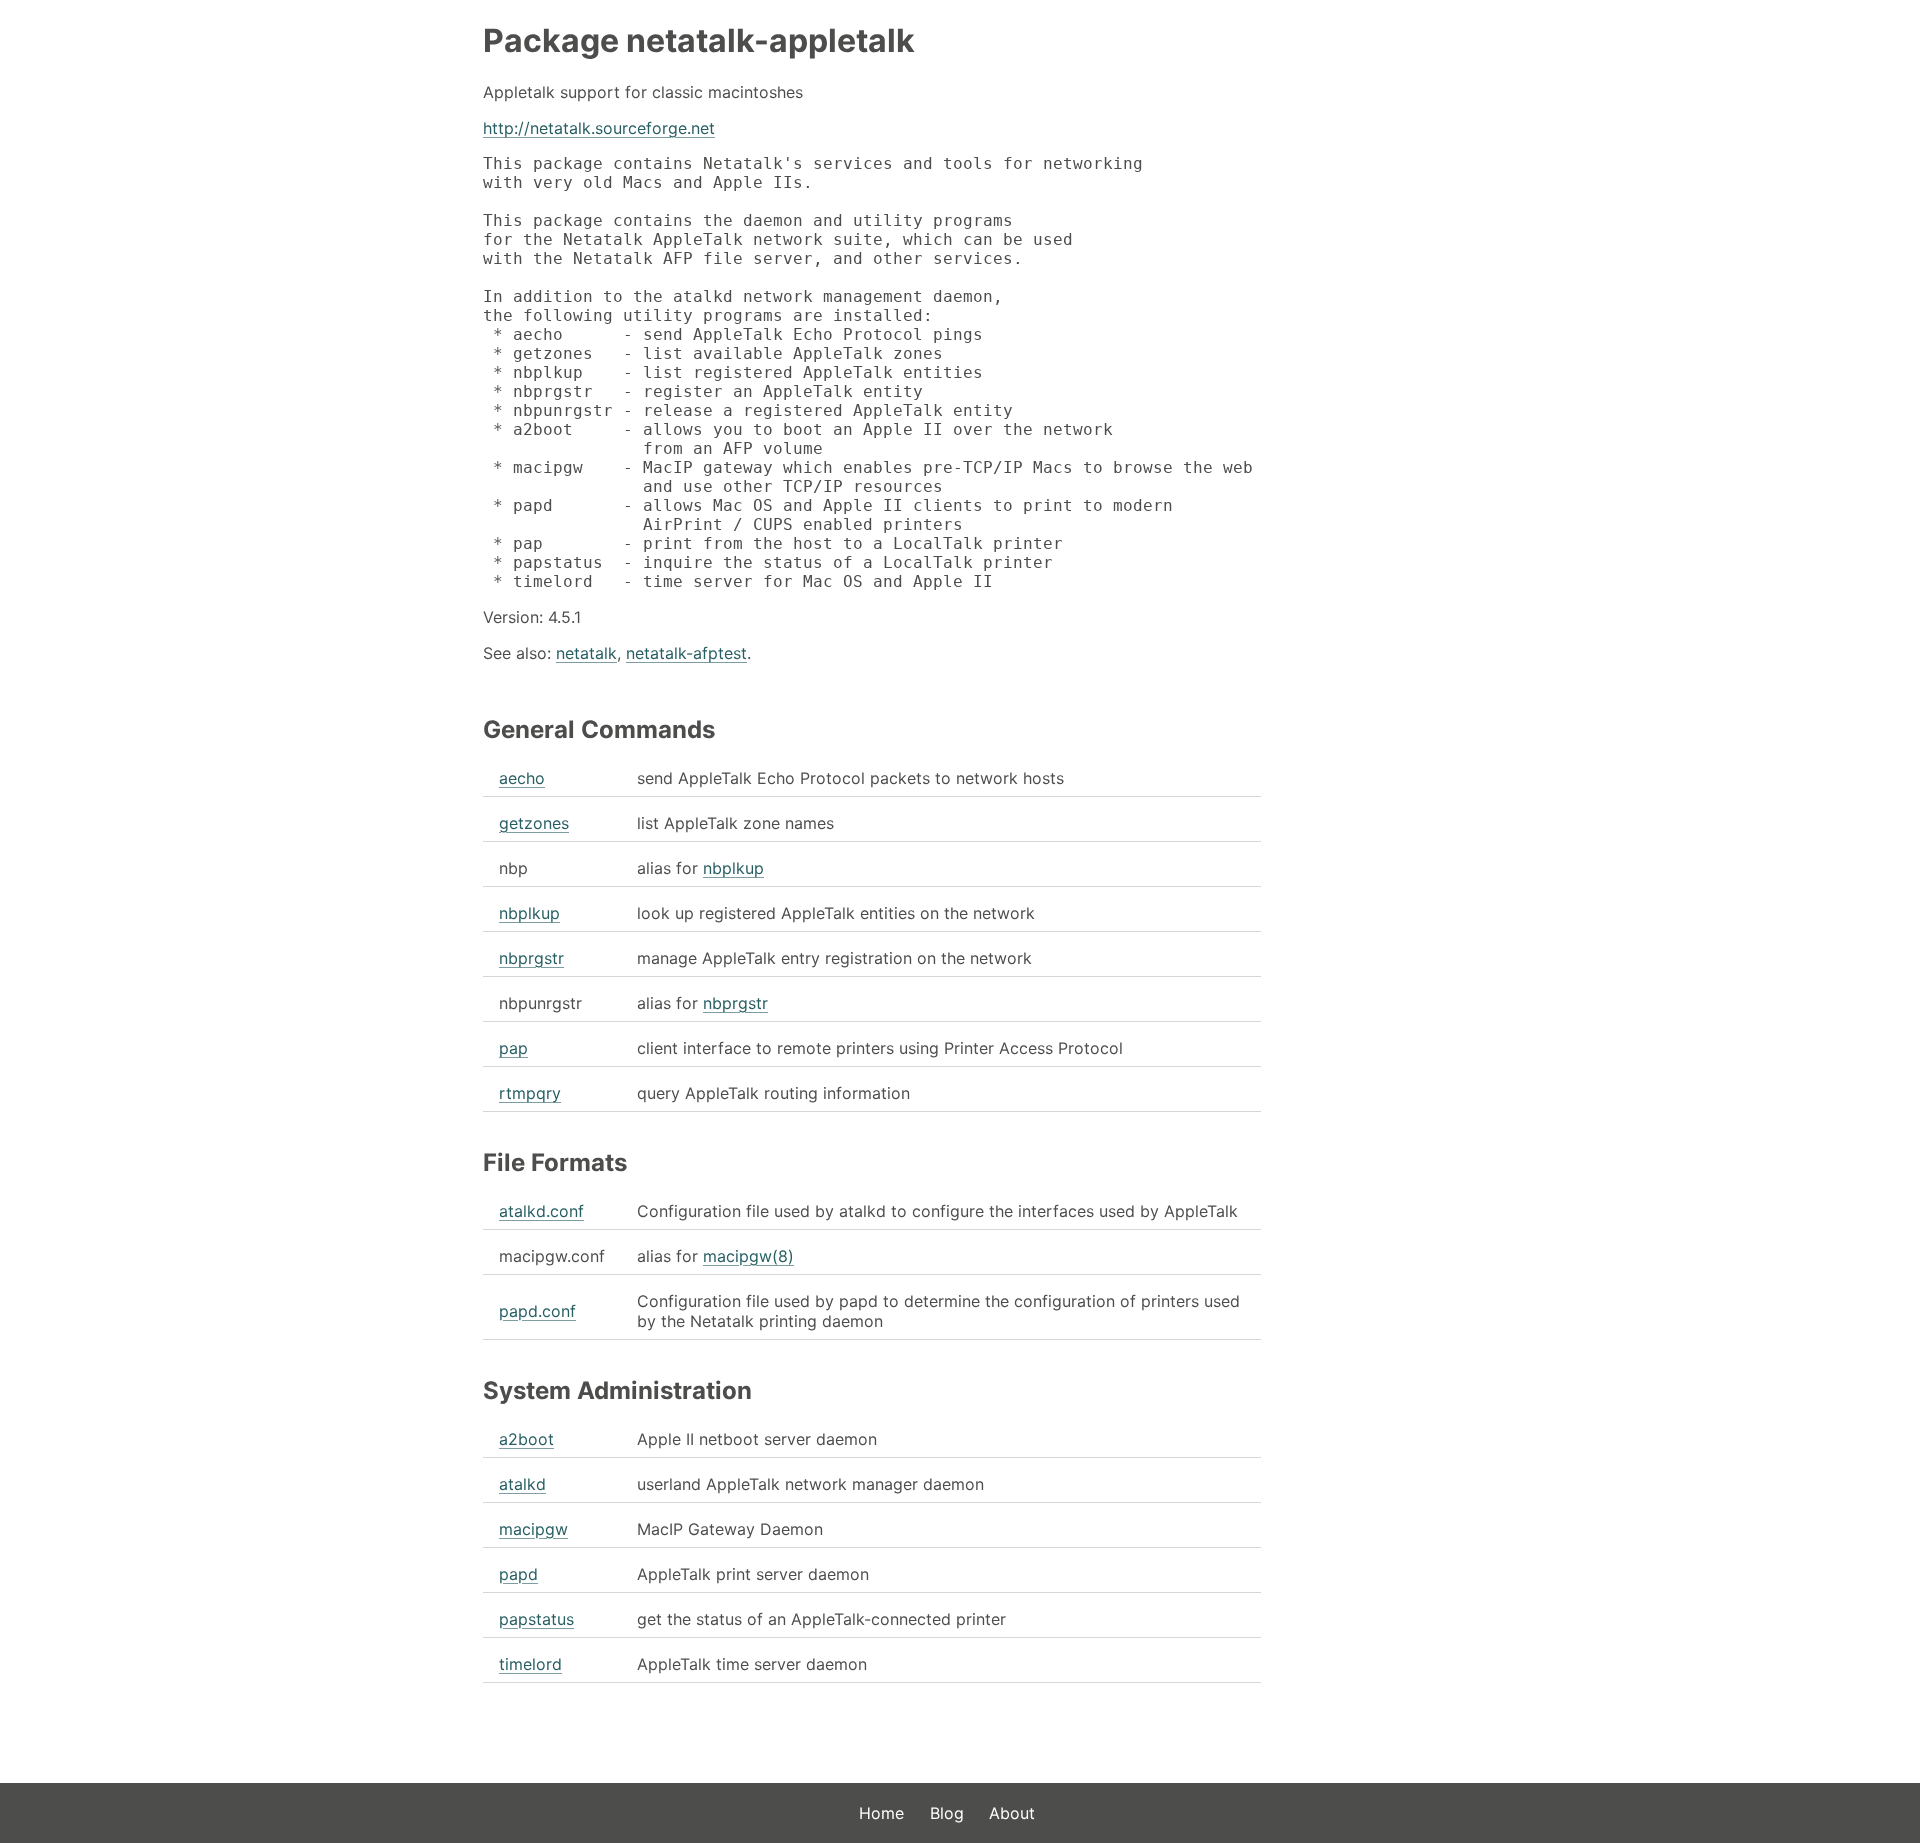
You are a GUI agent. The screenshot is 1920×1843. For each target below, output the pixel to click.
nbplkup (733, 868)
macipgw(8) (748, 1256)
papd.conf (537, 1311)
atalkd (522, 1484)
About (1012, 1813)
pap (513, 1048)
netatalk (586, 653)
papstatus (536, 1619)
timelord (530, 1664)
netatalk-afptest (686, 653)
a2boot (526, 1439)
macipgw (533, 1529)
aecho (522, 778)
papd (518, 1574)
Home (881, 1813)
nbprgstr (531, 958)
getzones (534, 823)
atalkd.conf (541, 1211)
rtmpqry (530, 1093)
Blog (947, 1813)
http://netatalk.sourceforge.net (599, 128)
